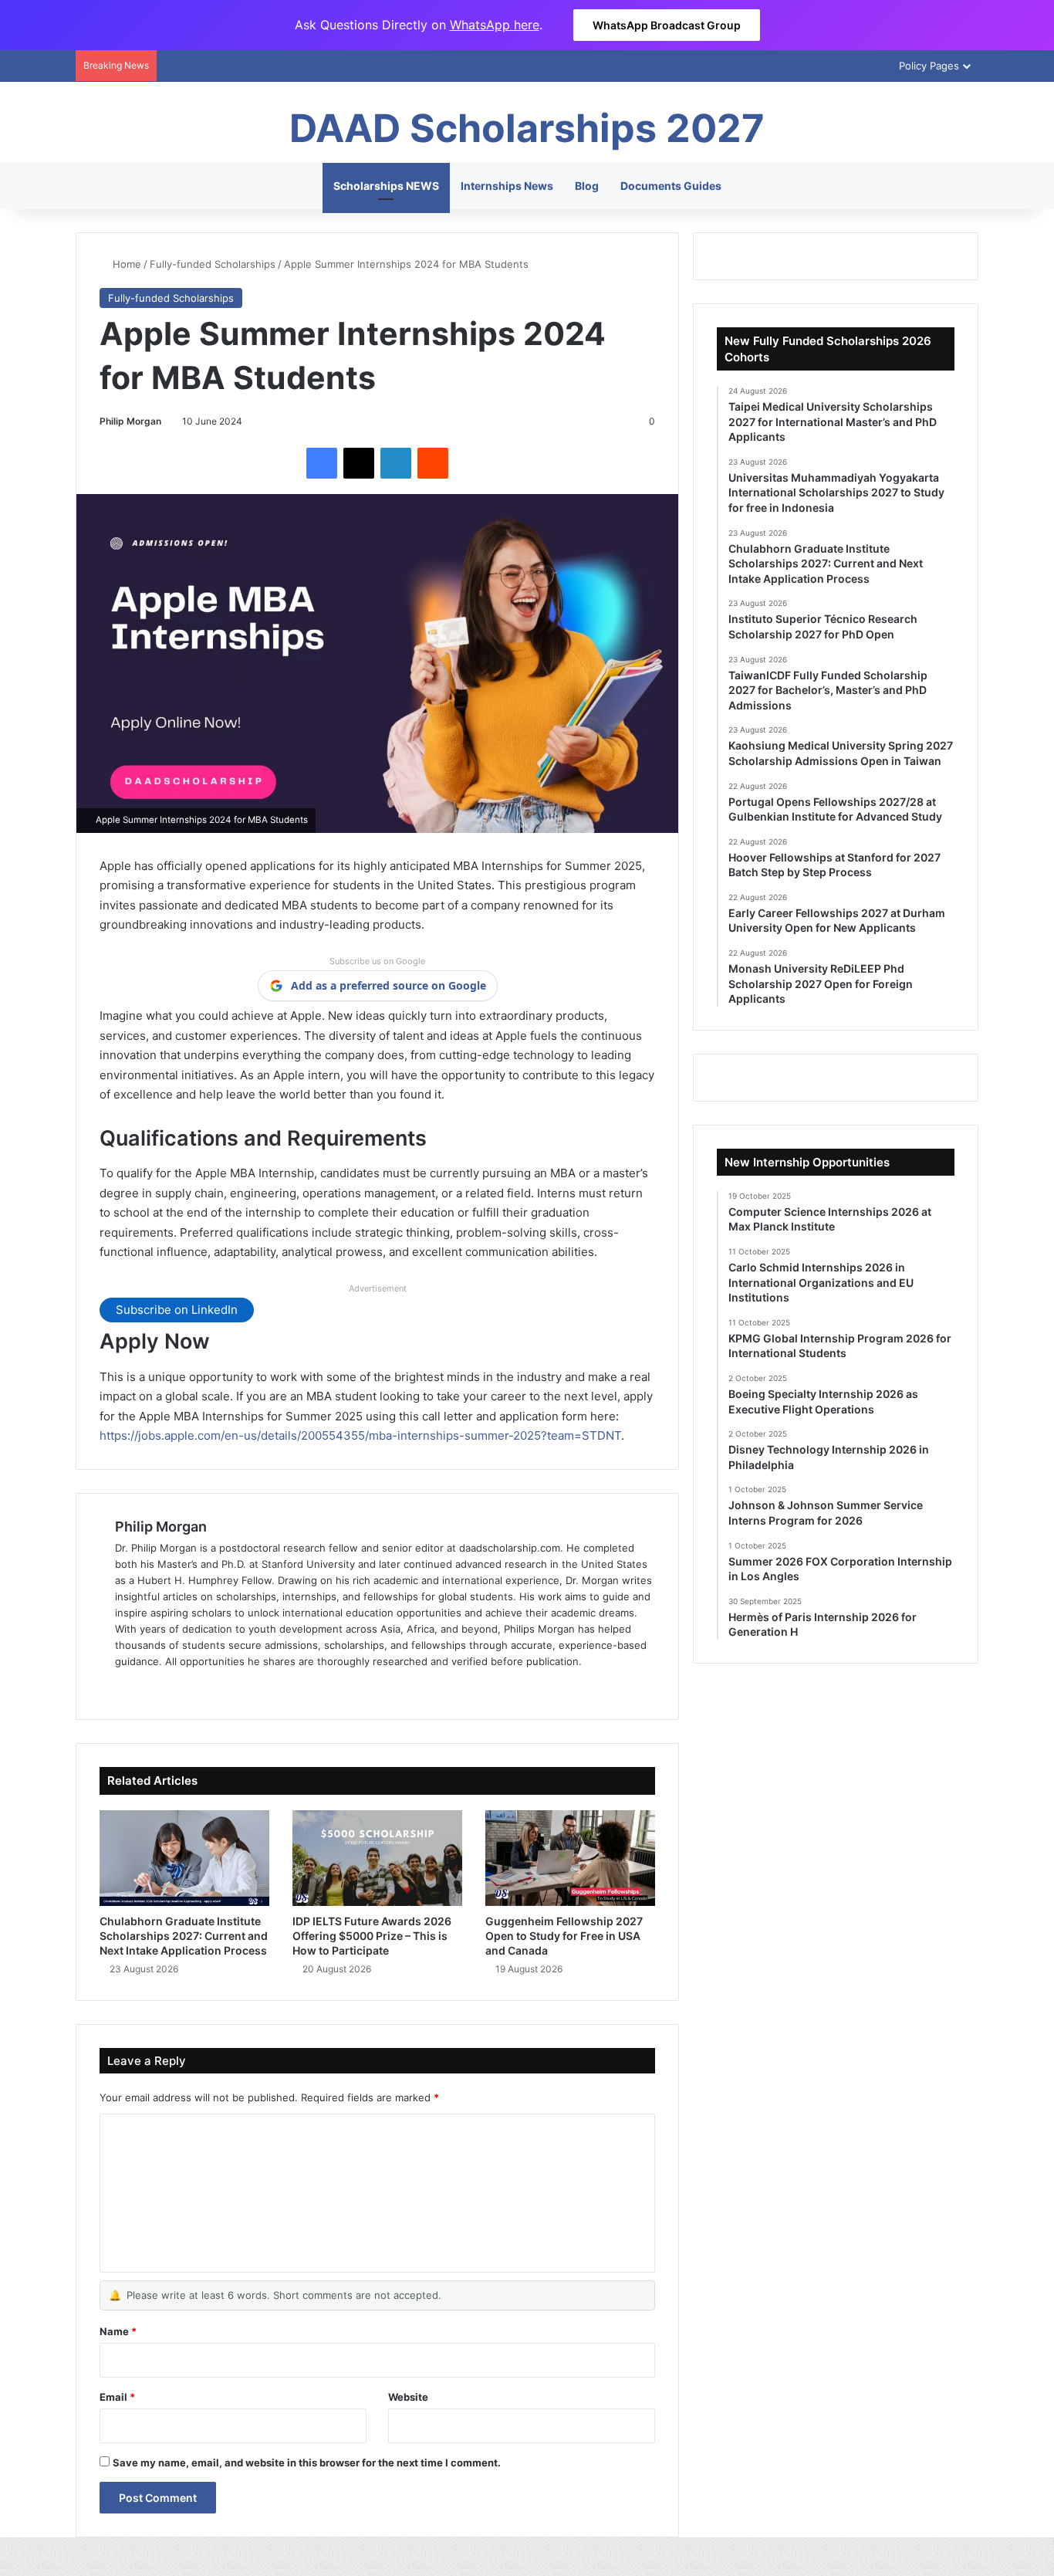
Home (125, 264)
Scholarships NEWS (386, 186)
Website (408, 2397)
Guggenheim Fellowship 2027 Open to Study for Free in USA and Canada (564, 1936)
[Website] (124, 1687)
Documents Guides (671, 186)
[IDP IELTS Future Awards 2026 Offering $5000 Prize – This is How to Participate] (377, 1858)
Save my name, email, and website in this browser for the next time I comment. (307, 2463)
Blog (587, 186)
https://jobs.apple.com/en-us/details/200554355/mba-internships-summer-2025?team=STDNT (360, 1435)
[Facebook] (322, 463)
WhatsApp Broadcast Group (667, 25)
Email (117, 2397)
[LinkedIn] (396, 463)
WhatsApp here (495, 25)
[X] (359, 463)
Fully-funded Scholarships (213, 264)
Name (118, 2331)
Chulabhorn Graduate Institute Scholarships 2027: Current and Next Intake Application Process (184, 1936)
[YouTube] (198, 1687)
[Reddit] (433, 463)
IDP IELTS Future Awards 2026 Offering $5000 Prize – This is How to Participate (372, 1936)
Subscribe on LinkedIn (177, 1310)
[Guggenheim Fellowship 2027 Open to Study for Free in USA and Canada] (570, 1858)
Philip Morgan (130, 421)
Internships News (507, 186)
